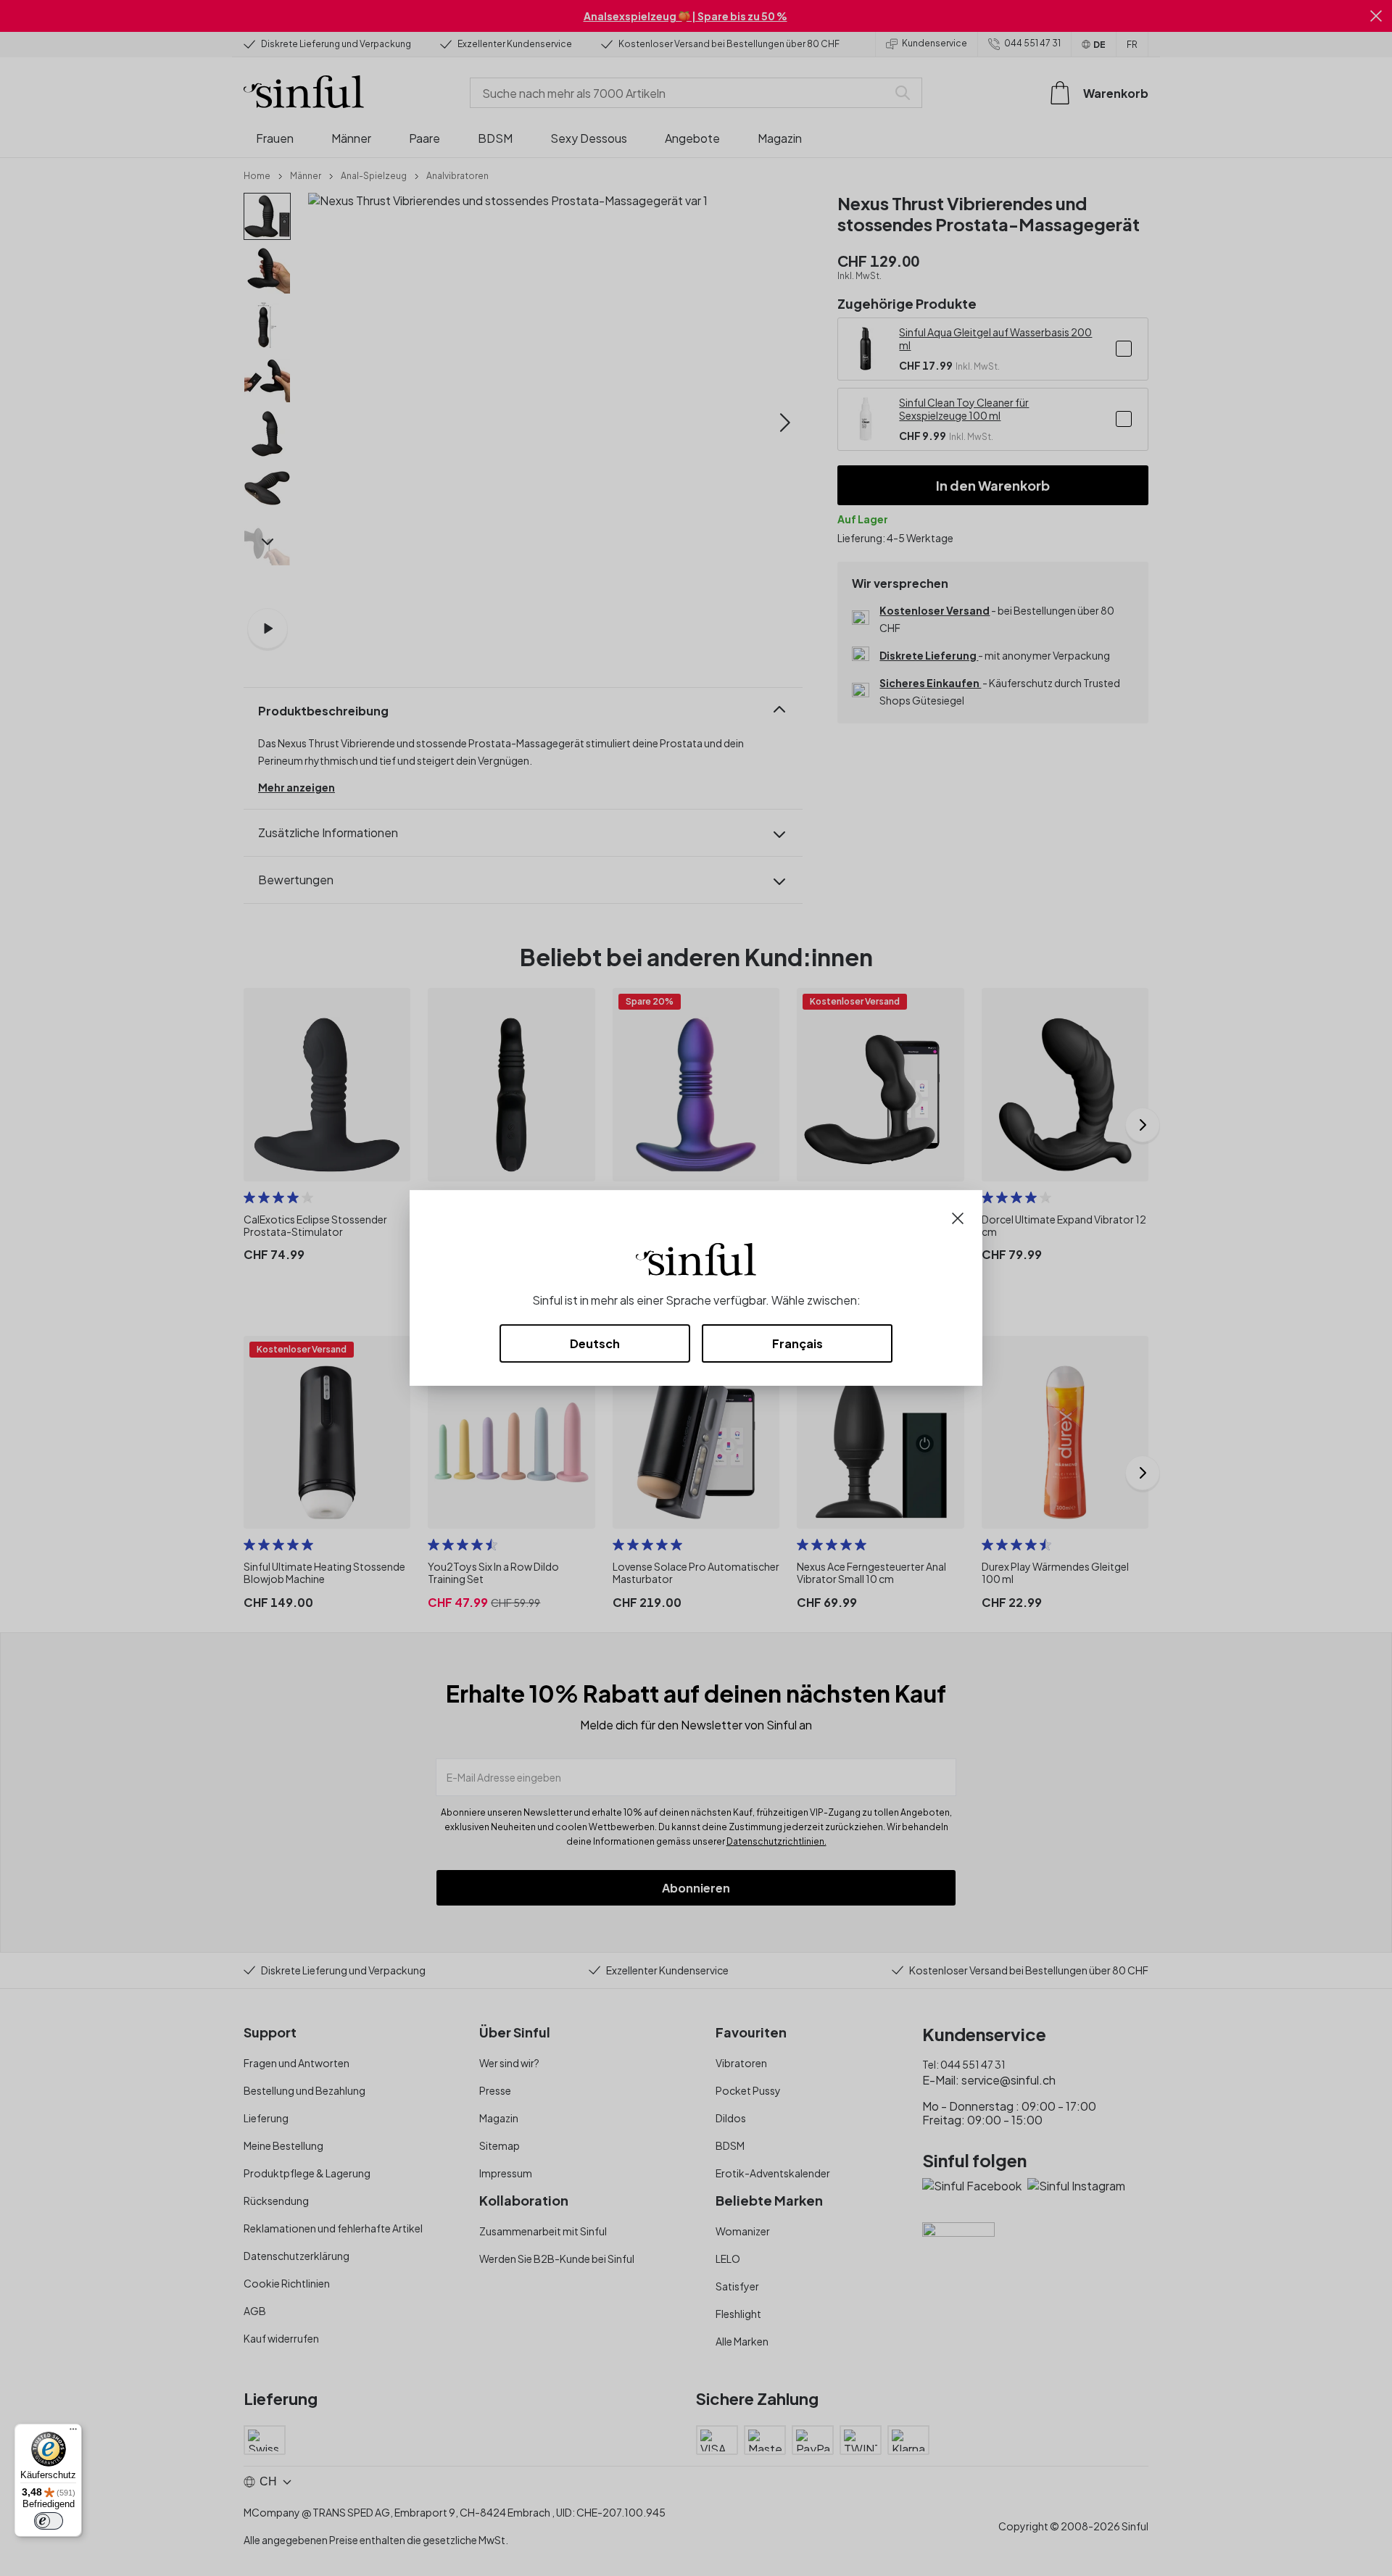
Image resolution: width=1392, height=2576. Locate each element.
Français (797, 1343)
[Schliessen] (958, 1217)
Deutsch (595, 1343)
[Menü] (73, 2432)
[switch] (49, 2521)
